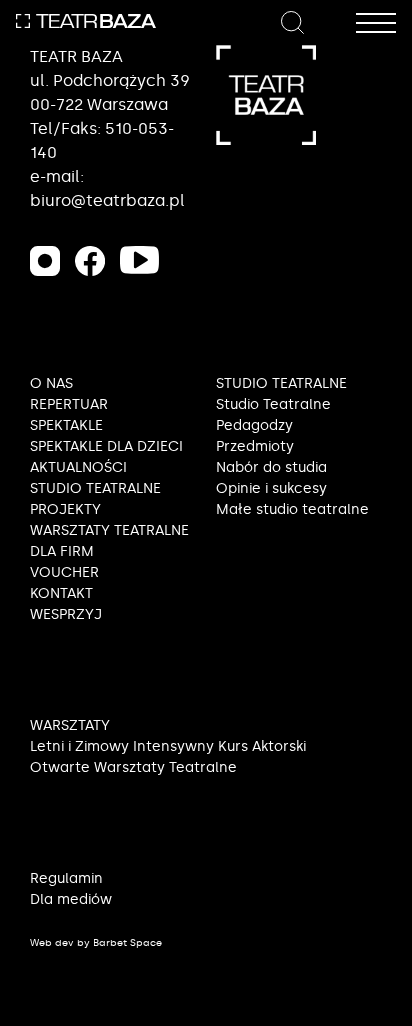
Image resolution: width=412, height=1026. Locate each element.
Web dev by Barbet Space (96, 943)
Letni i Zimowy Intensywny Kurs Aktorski (168, 746)
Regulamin (66, 878)
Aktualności (78, 467)
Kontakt (61, 593)
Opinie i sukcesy (271, 488)
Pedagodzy (254, 425)
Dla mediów (71, 899)
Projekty (65, 509)
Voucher (64, 572)
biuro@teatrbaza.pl (107, 200)
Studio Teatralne (273, 404)
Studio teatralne (95, 488)
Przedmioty (255, 446)
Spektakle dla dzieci (106, 446)
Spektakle (66, 425)
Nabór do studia (271, 467)
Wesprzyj (66, 614)
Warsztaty (70, 725)
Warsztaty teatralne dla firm (109, 541)
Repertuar (69, 404)
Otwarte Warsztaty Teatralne (133, 767)
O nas (51, 383)
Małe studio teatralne (292, 509)
